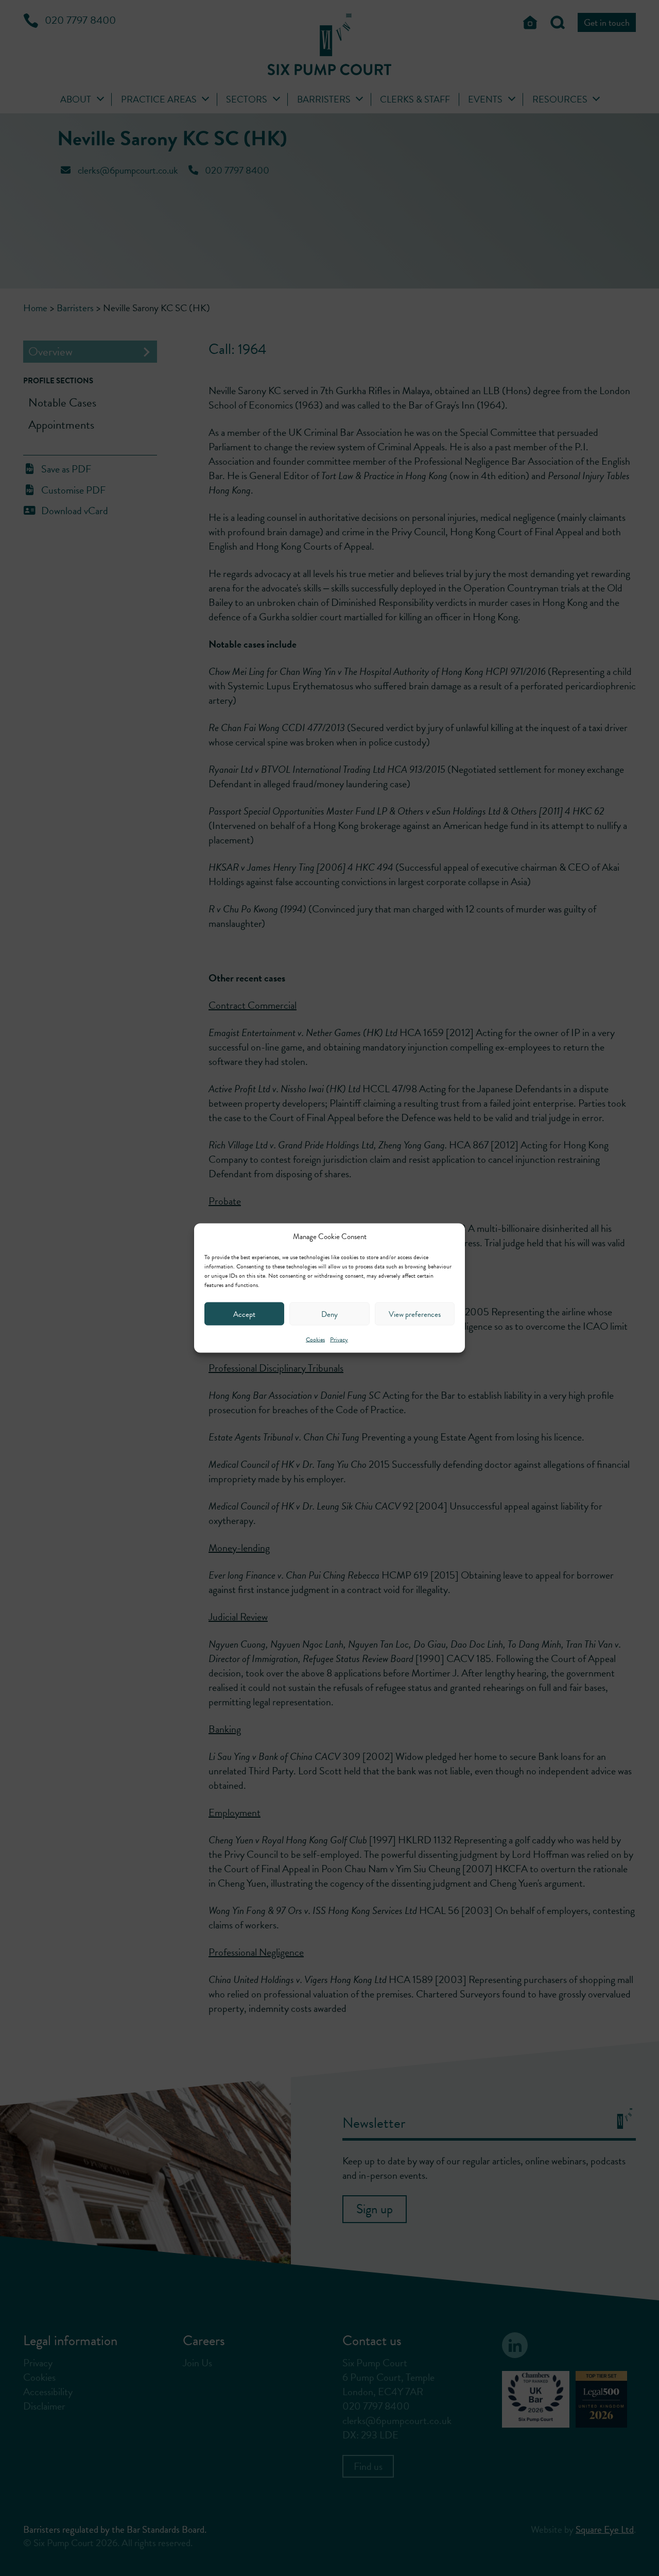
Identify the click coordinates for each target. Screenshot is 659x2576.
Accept (244, 1314)
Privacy (339, 1340)
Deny (329, 1314)
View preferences (415, 1314)
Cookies (315, 1340)
